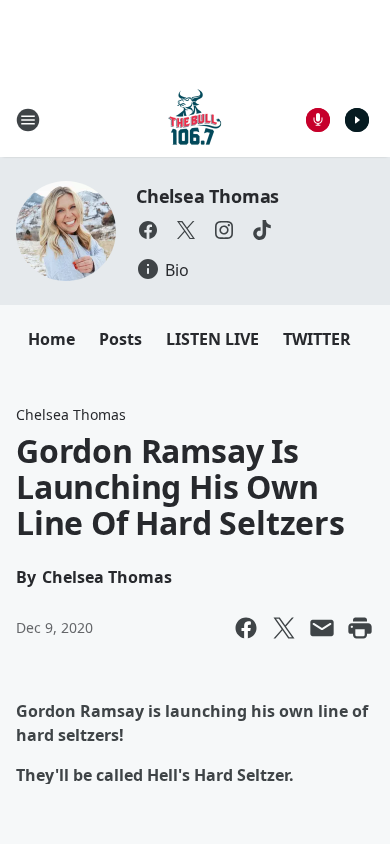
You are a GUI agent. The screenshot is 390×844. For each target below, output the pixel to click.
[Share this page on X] (284, 628)
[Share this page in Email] (322, 628)
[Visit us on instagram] (224, 230)
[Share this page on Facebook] (246, 628)
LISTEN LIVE (212, 339)
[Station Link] (195, 119)
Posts (120, 339)
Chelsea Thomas (207, 196)
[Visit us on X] (186, 230)
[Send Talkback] (318, 120)
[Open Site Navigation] (28, 120)
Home (51, 339)
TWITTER (317, 339)
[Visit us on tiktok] (262, 230)
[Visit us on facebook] (148, 230)
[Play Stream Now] (357, 120)
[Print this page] (360, 628)
